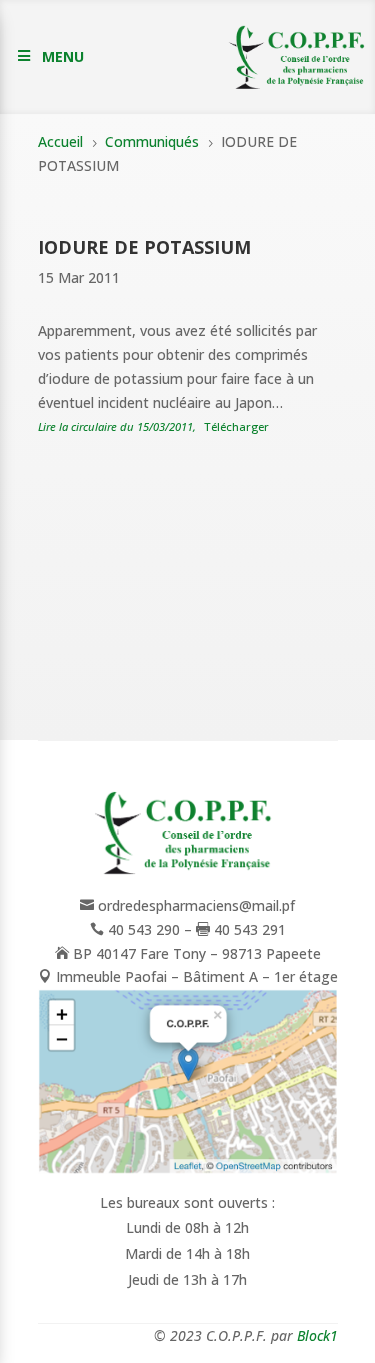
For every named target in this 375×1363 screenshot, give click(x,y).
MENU (63, 56)
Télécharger (236, 426)
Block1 (317, 1335)
